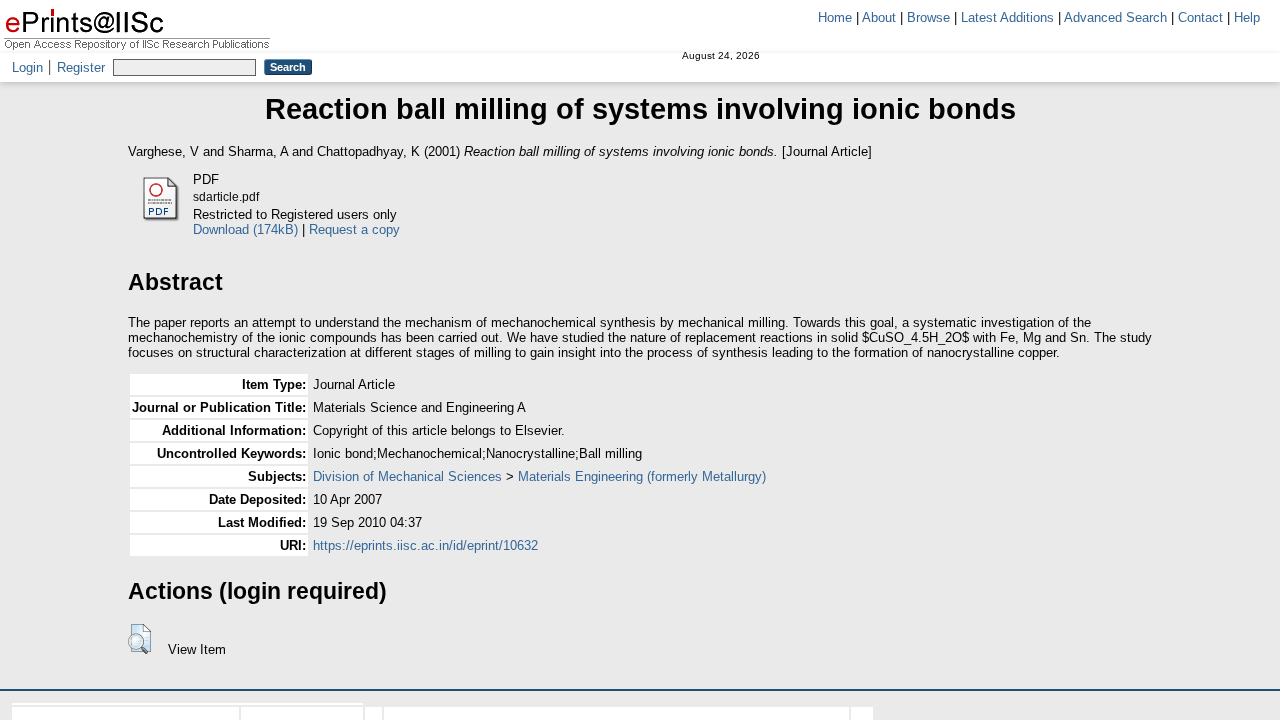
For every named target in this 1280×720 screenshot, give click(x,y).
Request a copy (354, 229)
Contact (1200, 17)
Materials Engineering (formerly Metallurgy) (642, 476)
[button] (139, 639)
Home (835, 17)
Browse (928, 17)
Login (27, 67)
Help (1247, 17)
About (879, 17)
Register (81, 67)
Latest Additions (1007, 17)
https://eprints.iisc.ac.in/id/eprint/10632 (425, 545)
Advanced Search (1115, 17)
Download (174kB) (245, 229)
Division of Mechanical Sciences (407, 476)
